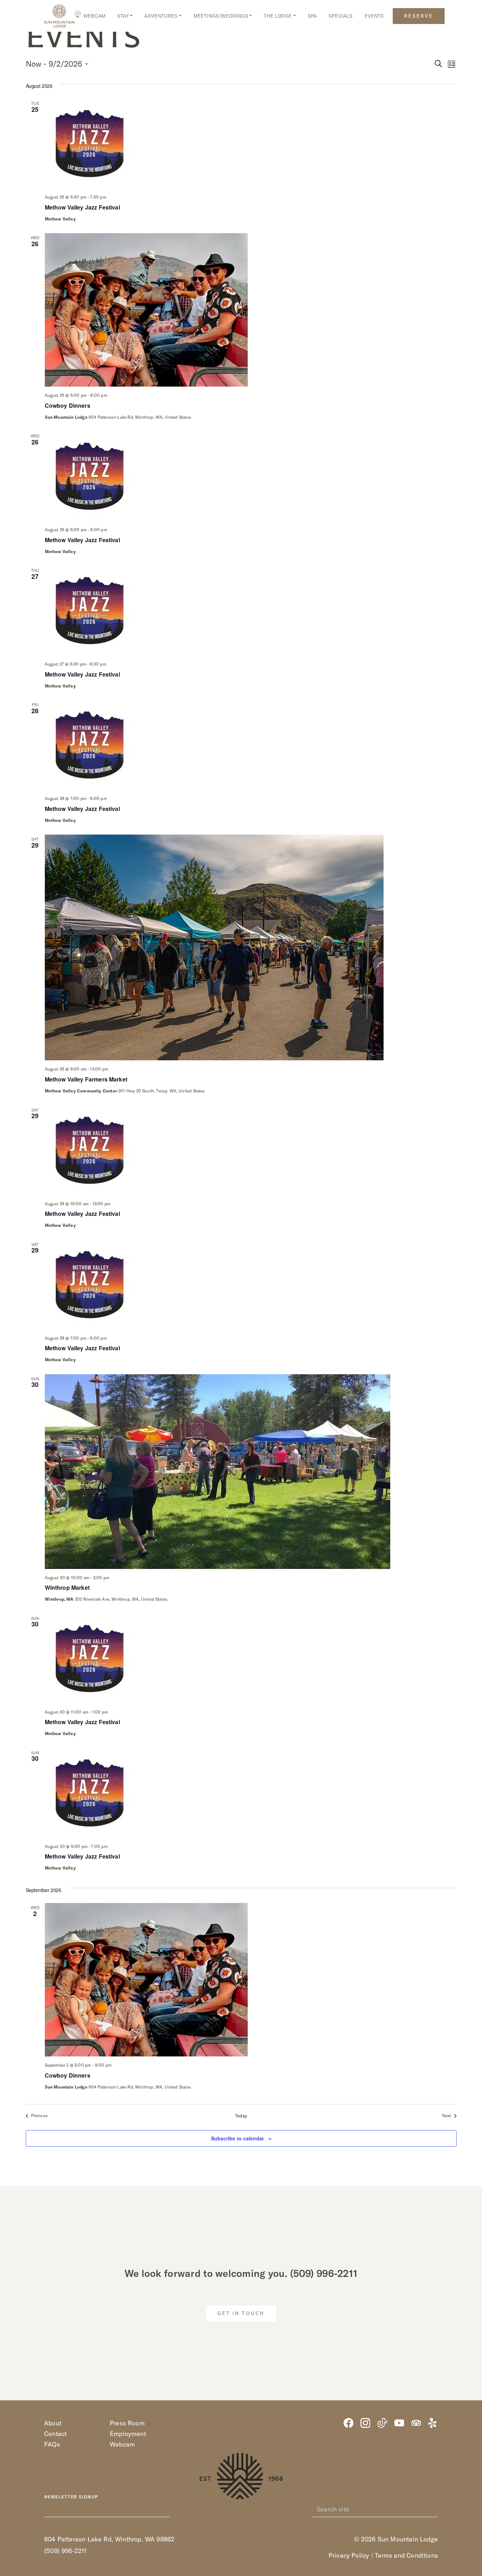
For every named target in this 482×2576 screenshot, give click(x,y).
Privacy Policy (349, 2555)
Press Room (127, 2423)
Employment (128, 2434)
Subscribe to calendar (237, 2138)
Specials (341, 16)
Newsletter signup (71, 2497)
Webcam (94, 16)
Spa (312, 16)
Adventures (161, 16)
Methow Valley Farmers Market (86, 1079)
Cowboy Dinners (68, 405)
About (53, 2423)
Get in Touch (241, 2314)
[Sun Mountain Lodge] (59, 16)
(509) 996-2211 (324, 2273)
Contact (55, 2434)
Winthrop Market (67, 1587)
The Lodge (278, 16)
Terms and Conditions (406, 2555)
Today (241, 2116)
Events (374, 16)
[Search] (434, 2509)
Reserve (419, 16)
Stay (123, 16)
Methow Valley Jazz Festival (82, 207)
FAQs (52, 2444)
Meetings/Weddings (221, 16)
